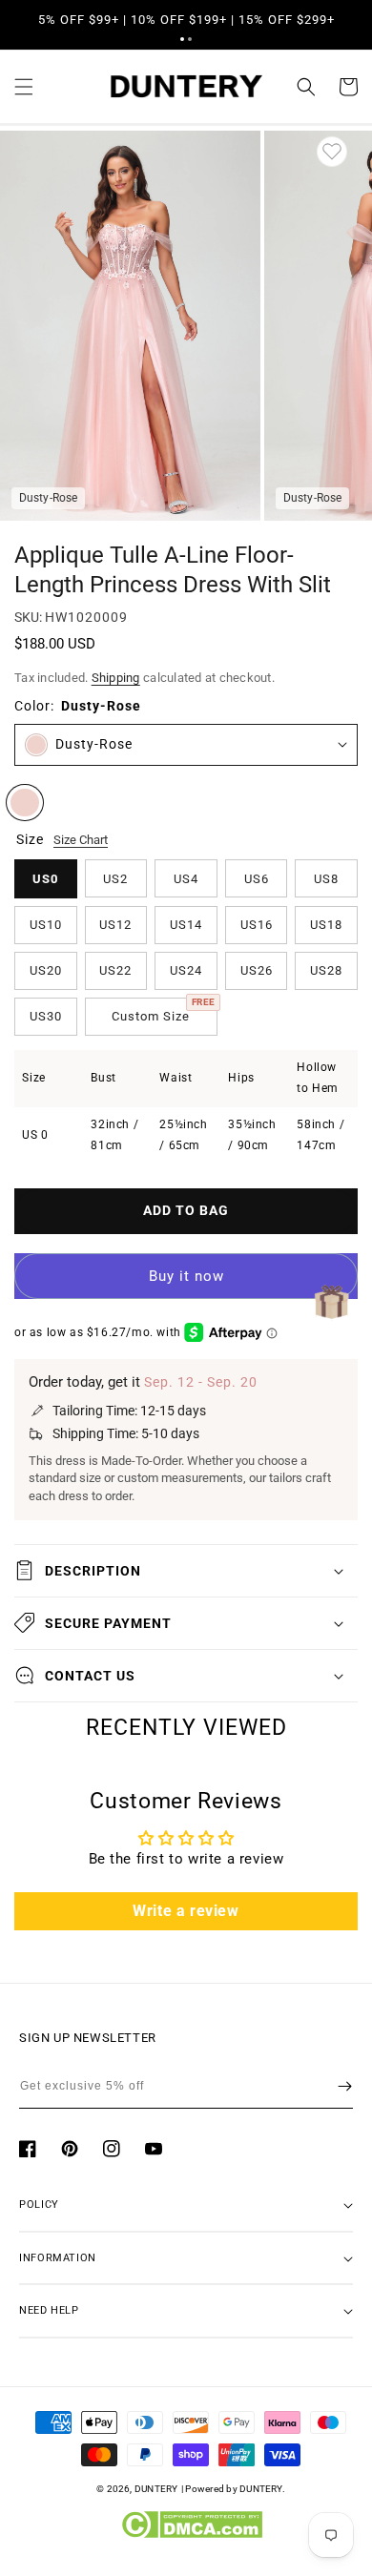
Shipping (116, 678)
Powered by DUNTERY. (235, 2489)
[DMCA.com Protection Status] (191, 2534)
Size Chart (81, 840)
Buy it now (186, 1276)
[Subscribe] (345, 2086)
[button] (182, 39)
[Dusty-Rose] (25, 803)
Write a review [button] (186, 1911)
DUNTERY (156, 2489)
